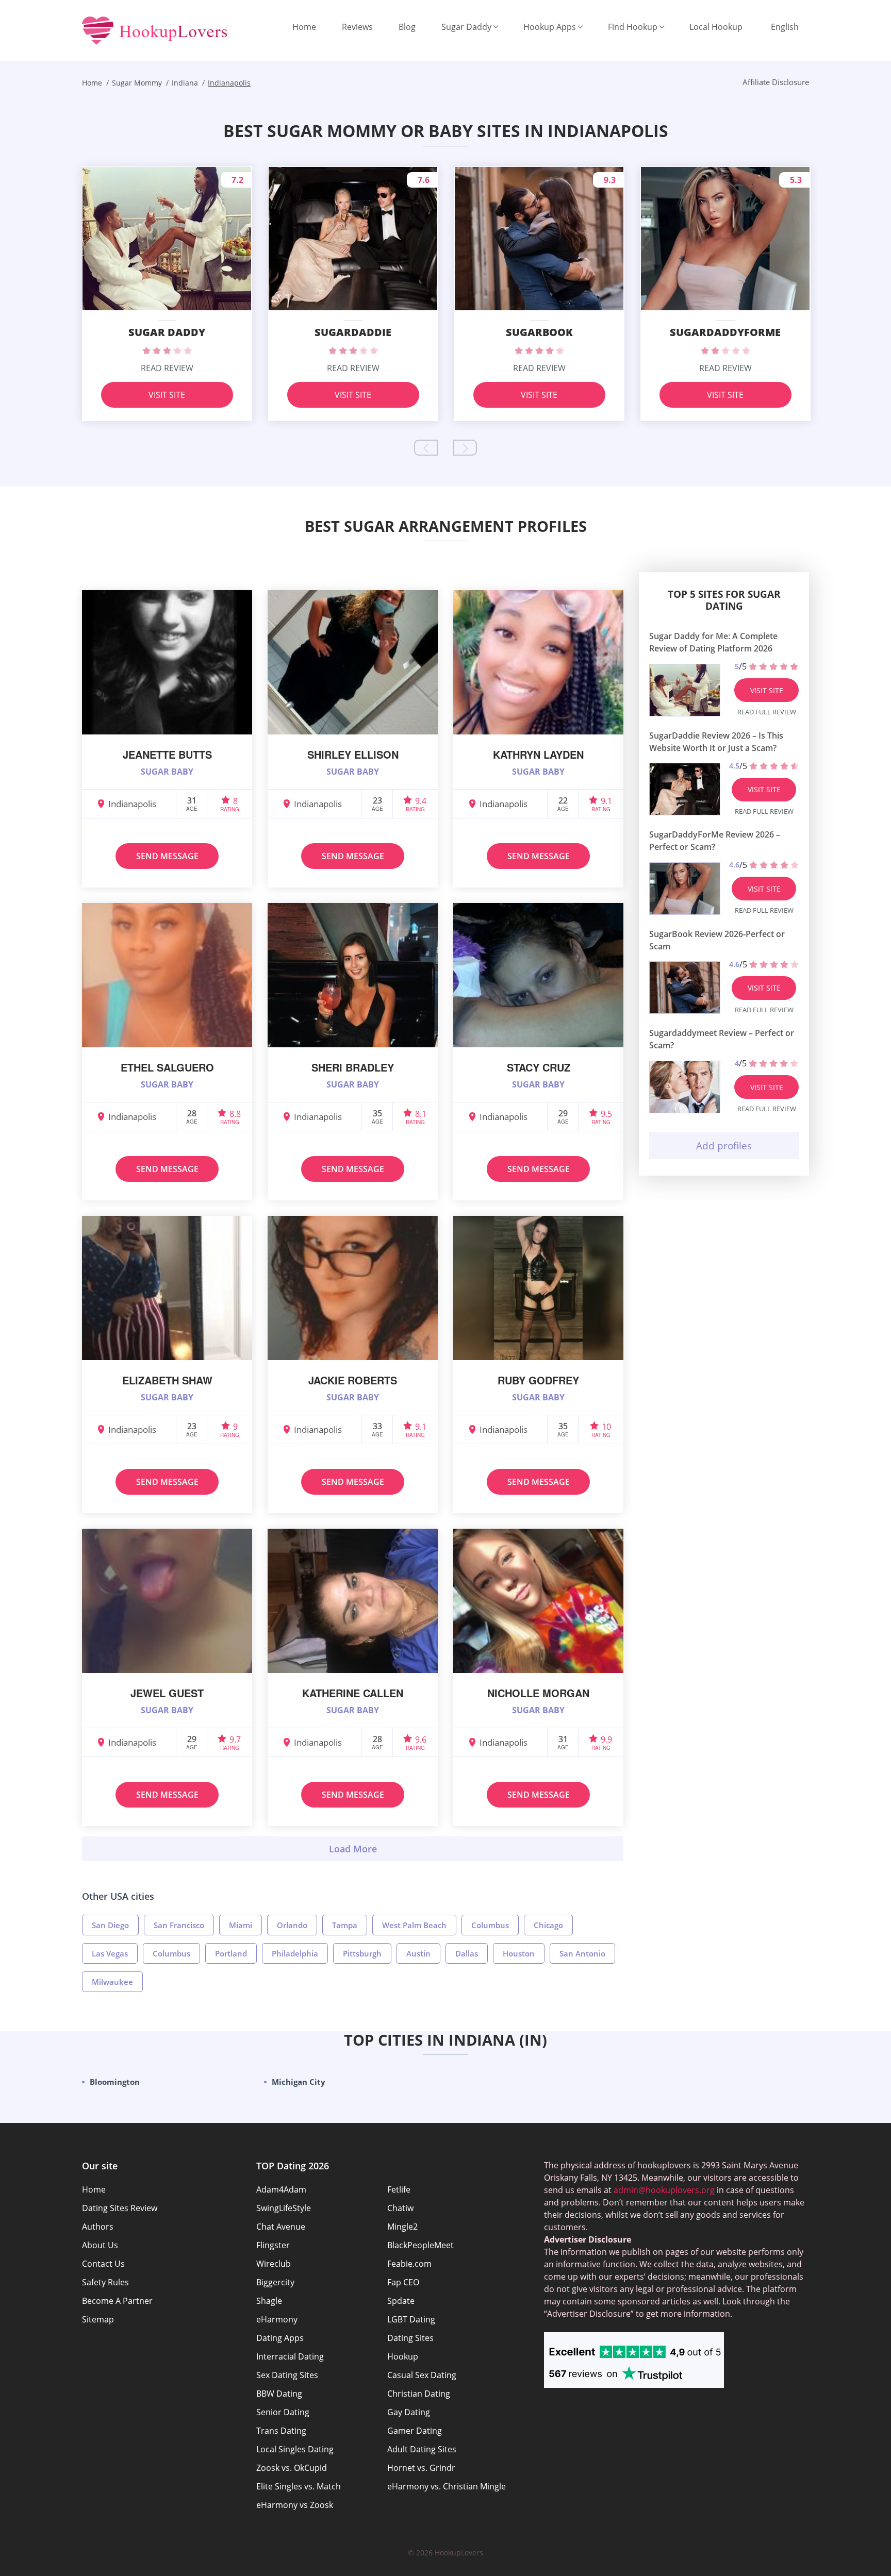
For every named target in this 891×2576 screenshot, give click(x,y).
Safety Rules (105, 2282)
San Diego (110, 1925)
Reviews (357, 27)
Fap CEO (403, 2282)
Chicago (548, 1925)
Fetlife (399, 2189)
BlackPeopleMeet (420, 2245)
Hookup (403, 2356)
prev (426, 448)
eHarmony (277, 2319)
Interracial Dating (290, 2356)
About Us (100, 2245)
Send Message (167, 856)
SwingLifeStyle (284, 2208)
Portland (231, 1953)
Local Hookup (716, 27)
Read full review (767, 712)
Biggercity (275, 2282)
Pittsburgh (362, 1953)
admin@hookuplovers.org (664, 2190)
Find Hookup (633, 27)
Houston (519, 1953)
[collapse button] (353, 1849)
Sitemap (98, 2319)
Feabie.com (409, 2264)
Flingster (273, 2245)
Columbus (490, 1925)
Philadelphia (295, 1953)
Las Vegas (110, 1953)
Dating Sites (410, 2338)
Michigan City (299, 2082)
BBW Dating (279, 2394)
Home (304, 27)
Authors (98, 2227)
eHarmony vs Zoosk (295, 2505)
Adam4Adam (281, 2189)
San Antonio (582, 1953)
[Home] (155, 31)
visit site (767, 690)
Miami (241, 1925)
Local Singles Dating (295, 2449)
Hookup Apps (550, 27)
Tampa (345, 1925)
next (465, 448)
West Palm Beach (414, 1925)
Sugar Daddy (466, 27)
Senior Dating (283, 2412)
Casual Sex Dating (422, 2375)
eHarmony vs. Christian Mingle (447, 2486)
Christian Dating (419, 2394)
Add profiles (724, 1146)
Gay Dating (409, 2412)
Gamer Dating (415, 2431)
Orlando (292, 1925)
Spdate (401, 2301)
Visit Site (167, 395)
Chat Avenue (281, 2227)
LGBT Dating (411, 2319)
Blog (407, 27)
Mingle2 (402, 2227)
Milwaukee (112, 1982)
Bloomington (115, 2082)
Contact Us (103, 2264)
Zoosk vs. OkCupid (292, 2468)
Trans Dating (281, 2431)
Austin (418, 1953)
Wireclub (274, 2264)
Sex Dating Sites (287, 2375)
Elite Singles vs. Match (299, 2486)
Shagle (269, 2301)
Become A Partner (117, 2301)
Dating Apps (280, 2338)
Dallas (467, 1953)
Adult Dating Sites (422, 2449)
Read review (167, 368)
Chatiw (400, 2208)
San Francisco (179, 1925)
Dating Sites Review (120, 2208)
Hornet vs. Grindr (421, 2468)
